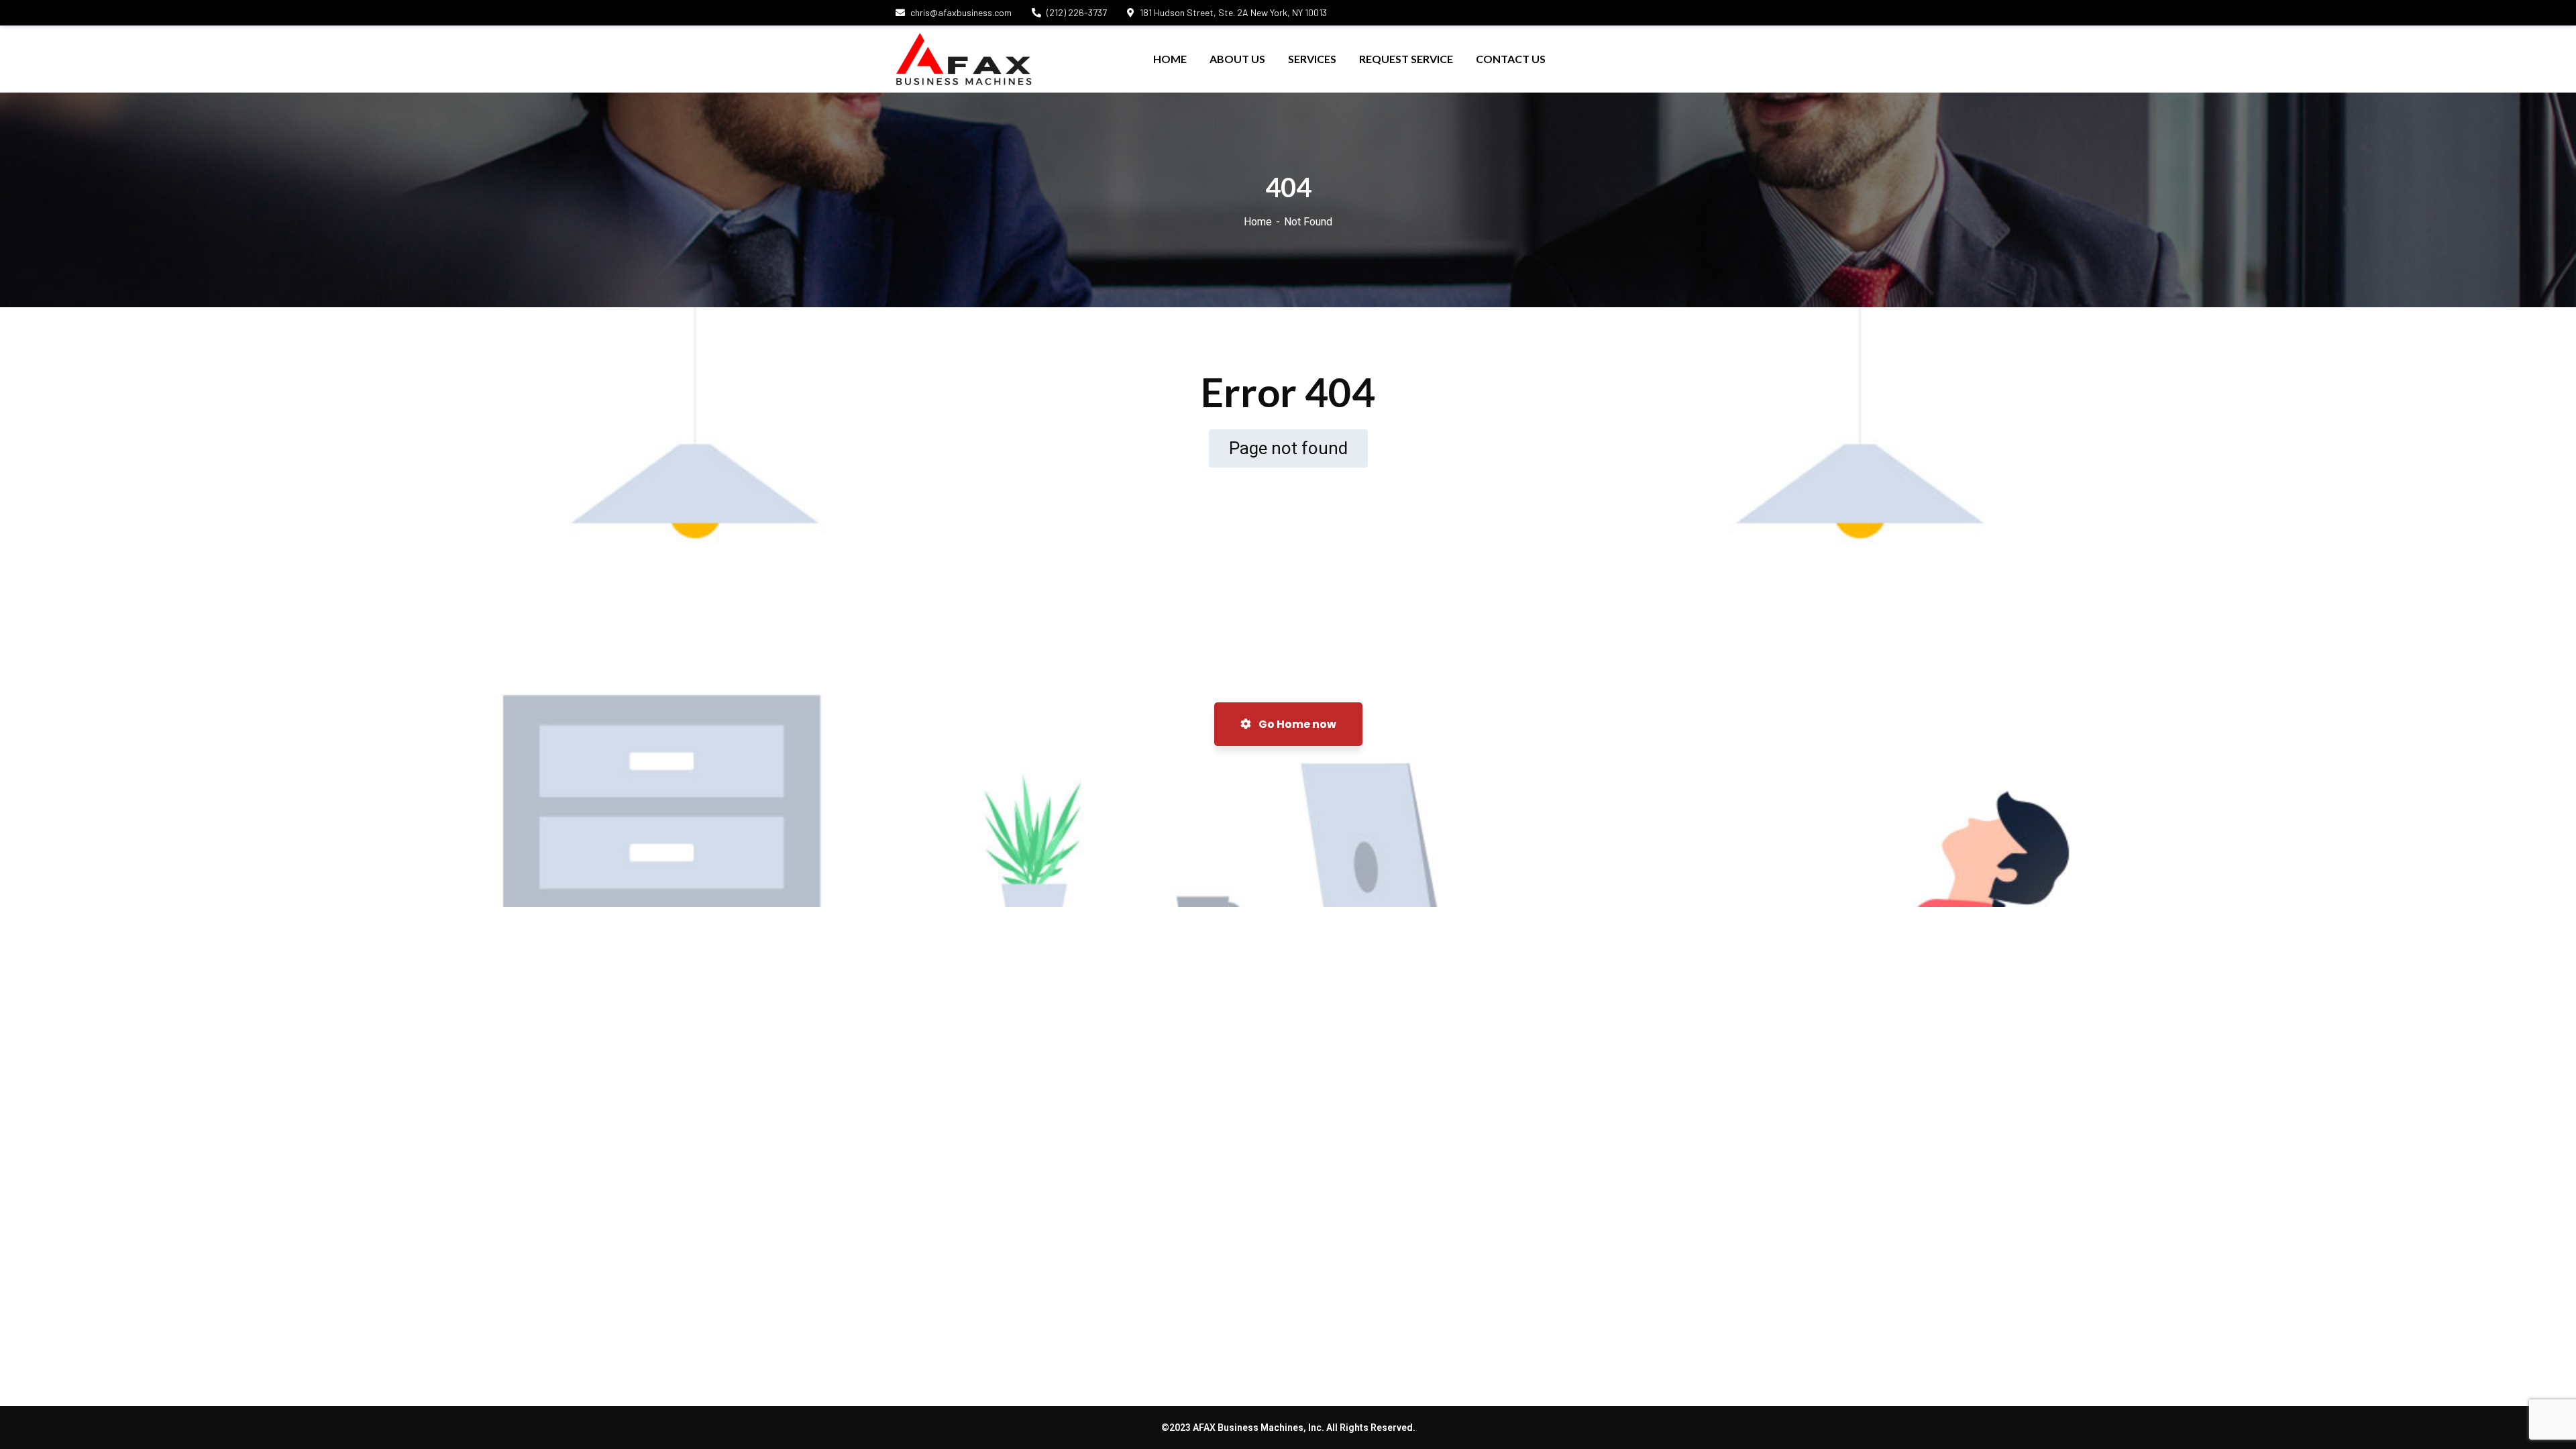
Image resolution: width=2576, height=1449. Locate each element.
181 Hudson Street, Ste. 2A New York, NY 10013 (1233, 12)
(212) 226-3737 (1077, 12)
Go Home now (1296, 724)
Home (1258, 222)
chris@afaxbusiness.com (961, 12)
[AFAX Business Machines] (964, 59)
